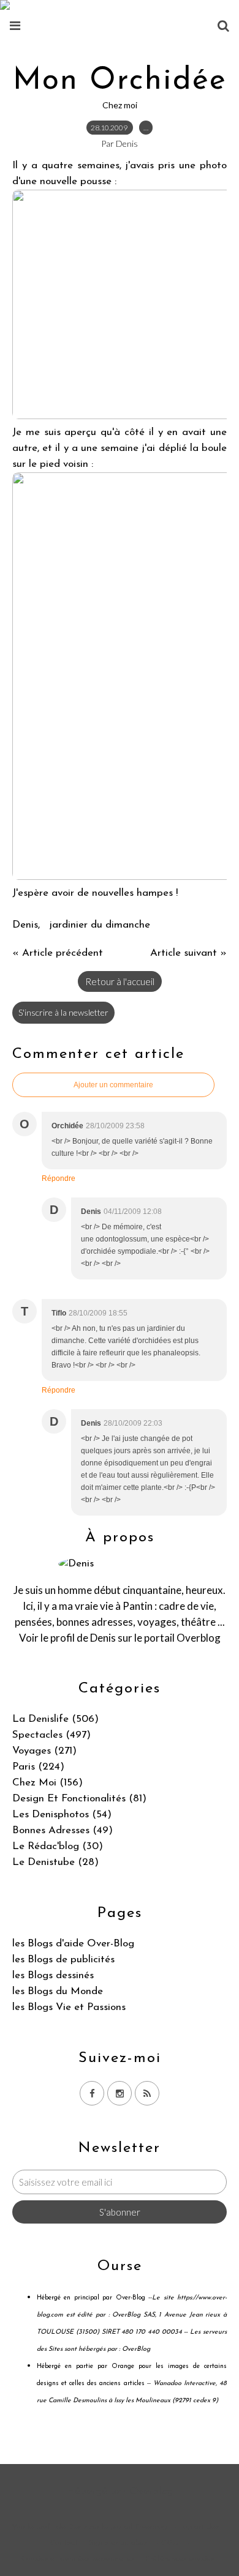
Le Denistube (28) (55, 1862)
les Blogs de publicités (63, 1960)
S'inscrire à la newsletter (63, 1012)
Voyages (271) (44, 1751)
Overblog (151, 2491)
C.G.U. (171, 2543)
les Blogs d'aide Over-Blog (73, 1944)
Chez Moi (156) (47, 1783)
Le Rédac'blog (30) (58, 1846)
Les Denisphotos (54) (62, 1815)
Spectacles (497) (51, 1735)
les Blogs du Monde (58, 1991)
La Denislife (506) (55, 1719)
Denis (103, 1638)
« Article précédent (58, 953)
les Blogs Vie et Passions (69, 2007)
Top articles (199, 2527)
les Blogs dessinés (53, 1975)
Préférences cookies (180, 2559)
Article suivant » (188, 953)
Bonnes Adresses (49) (63, 1830)
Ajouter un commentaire (113, 1085)
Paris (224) (38, 1767)
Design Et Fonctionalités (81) (79, 1799)
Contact (64, 2543)
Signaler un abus (120, 2543)
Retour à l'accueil (120, 981)
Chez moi (120, 105)
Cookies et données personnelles (78, 2559)
